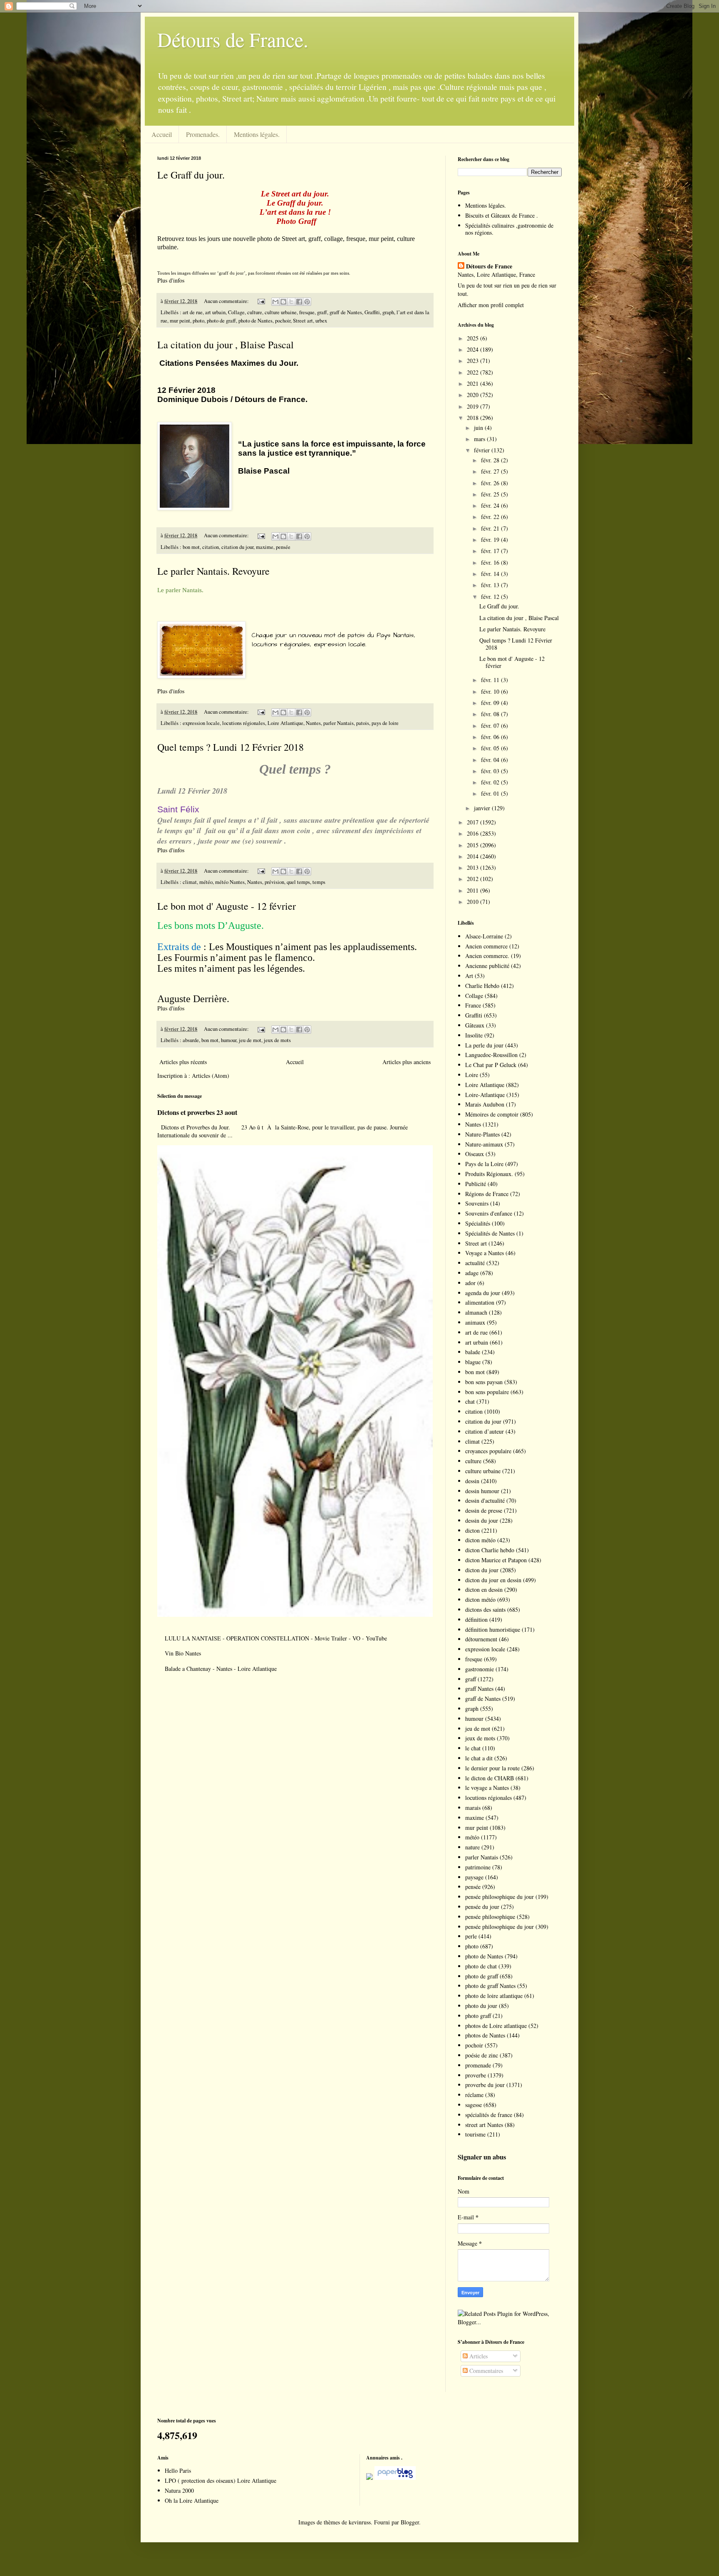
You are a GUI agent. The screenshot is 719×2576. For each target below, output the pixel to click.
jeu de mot (250, 1040)
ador (470, 1283)
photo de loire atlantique (494, 1996)
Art (469, 976)
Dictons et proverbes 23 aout (197, 1112)
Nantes (313, 723)
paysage (474, 1877)
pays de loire (385, 723)
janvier (483, 808)
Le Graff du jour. (191, 175)
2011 (474, 890)
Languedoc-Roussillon (491, 1055)
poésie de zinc (482, 2055)
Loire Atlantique (285, 723)
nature (472, 1847)
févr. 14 (491, 574)
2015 (474, 845)
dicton (472, 1530)
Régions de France (487, 1194)
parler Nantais (338, 723)
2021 (474, 383)
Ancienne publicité (487, 966)
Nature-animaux (484, 1144)
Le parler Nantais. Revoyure (213, 571)
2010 (474, 902)
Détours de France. (233, 39)
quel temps (298, 882)
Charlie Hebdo (482, 986)
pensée (283, 547)
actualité (475, 1263)
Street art (303, 321)
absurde (191, 1040)
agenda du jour (483, 1293)
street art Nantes (484, 2125)
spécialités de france (489, 2115)
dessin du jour (482, 1520)
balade (473, 1352)
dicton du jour (482, 1570)
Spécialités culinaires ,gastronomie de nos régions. (509, 229)
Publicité (476, 1184)
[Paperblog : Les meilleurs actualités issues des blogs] (369, 2478)
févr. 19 (491, 540)
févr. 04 (491, 760)
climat (190, 882)
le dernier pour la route (492, 1768)
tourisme (475, 2134)
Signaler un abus (482, 2157)
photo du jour (481, 2006)
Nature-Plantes (482, 1134)
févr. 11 (491, 680)
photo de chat (481, 1966)
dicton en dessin (484, 1590)
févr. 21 (491, 528)
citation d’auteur (485, 1431)
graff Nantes (479, 1689)
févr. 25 (491, 494)
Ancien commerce (486, 946)
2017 (474, 822)
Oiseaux (475, 1154)
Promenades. (203, 134)
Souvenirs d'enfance (489, 1213)
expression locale (201, 723)
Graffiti (372, 312)
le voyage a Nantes (487, 1788)
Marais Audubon (485, 1104)
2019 (474, 406)
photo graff (478, 2016)
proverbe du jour (485, 2085)
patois (363, 723)
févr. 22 (491, 517)
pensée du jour (482, 1907)
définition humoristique (493, 1629)
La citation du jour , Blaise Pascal (226, 345)
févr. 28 (491, 460)
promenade (478, 2065)
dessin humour (482, 1491)
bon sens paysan (484, 1382)
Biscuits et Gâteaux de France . (502, 215)
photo (198, 321)
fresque (307, 312)
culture (255, 312)
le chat (473, 1748)
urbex (321, 321)
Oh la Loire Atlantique (192, 2500)
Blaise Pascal (264, 471)
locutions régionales (244, 723)
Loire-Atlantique (485, 1095)
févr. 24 (491, 505)
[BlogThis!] (283, 302)
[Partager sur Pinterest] (307, 302)
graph (388, 312)
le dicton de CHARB (490, 1778)
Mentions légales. (257, 134)
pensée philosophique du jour (500, 1897)
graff (322, 312)
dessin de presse (484, 1510)
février (483, 450)
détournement (481, 1639)
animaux (475, 1322)
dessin (472, 1481)
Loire (472, 1075)
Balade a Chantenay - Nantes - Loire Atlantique (221, 1669)
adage (472, 1273)
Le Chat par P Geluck (491, 1065)
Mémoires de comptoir (492, 1114)
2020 (474, 395)
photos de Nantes (485, 2035)
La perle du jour (484, 1045)
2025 (474, 338)
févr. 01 (491, 793)
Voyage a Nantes (485, 1253)
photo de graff (221, 321)
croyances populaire (488, 1451)
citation (211, 547)
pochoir (283, 321)
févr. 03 (491, 771)
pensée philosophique (490, 1917)
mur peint (180, 321)
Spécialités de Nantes (490, 1233)
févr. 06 (491, 737)
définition (476, 1619)
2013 (474, 867)
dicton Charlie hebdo (490, 1550)
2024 (474, 349)
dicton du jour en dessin (493, 1580)
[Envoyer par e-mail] (275, 302)
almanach (476, 1312)
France (473, 1005)
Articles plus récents (183, 1062)
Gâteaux (475, 1025)
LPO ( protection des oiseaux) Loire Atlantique (221, 2480)
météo (206, 882)
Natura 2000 (179, 2490)
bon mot (191, 547)
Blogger (410, 2522)
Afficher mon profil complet (491, 305)
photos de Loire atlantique (496, 2026)
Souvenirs (477, 1203)
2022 (474, 372)
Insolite (474, 1035)
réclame (474, 2095)
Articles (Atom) (211, 1076)
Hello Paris (178, 2471)
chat (470, 1401)
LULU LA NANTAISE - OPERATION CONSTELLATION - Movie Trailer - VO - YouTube (276, 1638)
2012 (474, 879)
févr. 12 (491, 597)
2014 (474, 856)
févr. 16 (491, 562)
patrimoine (478, 1867)
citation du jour (237, 547)
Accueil (162, 134)
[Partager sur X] (291, 302)
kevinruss (360, 2522)
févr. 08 (491, 714)
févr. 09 (491, 703)
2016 (474, 833)
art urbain (215, 312)
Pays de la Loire (484, 1164)
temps (319, 882)
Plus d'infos (172, 280)
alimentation (480, 1302)
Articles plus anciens (407, 1062)
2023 (474, 361)
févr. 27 (491, 471)
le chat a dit (479, 1758)
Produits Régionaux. (489, 1174)
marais (473, 1808)
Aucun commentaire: (227, 301)
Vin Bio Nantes (183, 1653)
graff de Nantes (346, 312)
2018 (474, 418)
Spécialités (478, 1223)
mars (480, 439)
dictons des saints (485, 1609)
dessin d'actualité (485, 1500)
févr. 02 (491, 782)
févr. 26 (491, 483)
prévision (274, 882)
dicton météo (480, 1540)
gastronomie (480, 1669)
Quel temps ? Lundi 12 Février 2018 (231, 747)
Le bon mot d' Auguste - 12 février (227, 906)
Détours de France (489, 266)
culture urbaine (281, 312)
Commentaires (485, 2371)
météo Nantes (230, 882)
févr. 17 (491, 551)
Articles (478, 2356)
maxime (265, 547)
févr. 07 (491, 726)
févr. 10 (491, 691)
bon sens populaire (487, 1392)
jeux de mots (277, 1040)
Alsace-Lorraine (484, 936)
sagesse (474, 2105)
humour (229, 1040)
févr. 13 (491, 585)
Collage (236, 312)
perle (471, 1936)
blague (473, 1362)
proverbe (476, 2075)
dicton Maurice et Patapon (496, 1560)
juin (479, 428)
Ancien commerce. (487, 956)
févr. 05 (491, 748)
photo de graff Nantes (490, 1986)
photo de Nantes (255, 321)
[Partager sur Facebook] (299, 302)
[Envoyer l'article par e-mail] (261, 301)
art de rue (193, 312)
